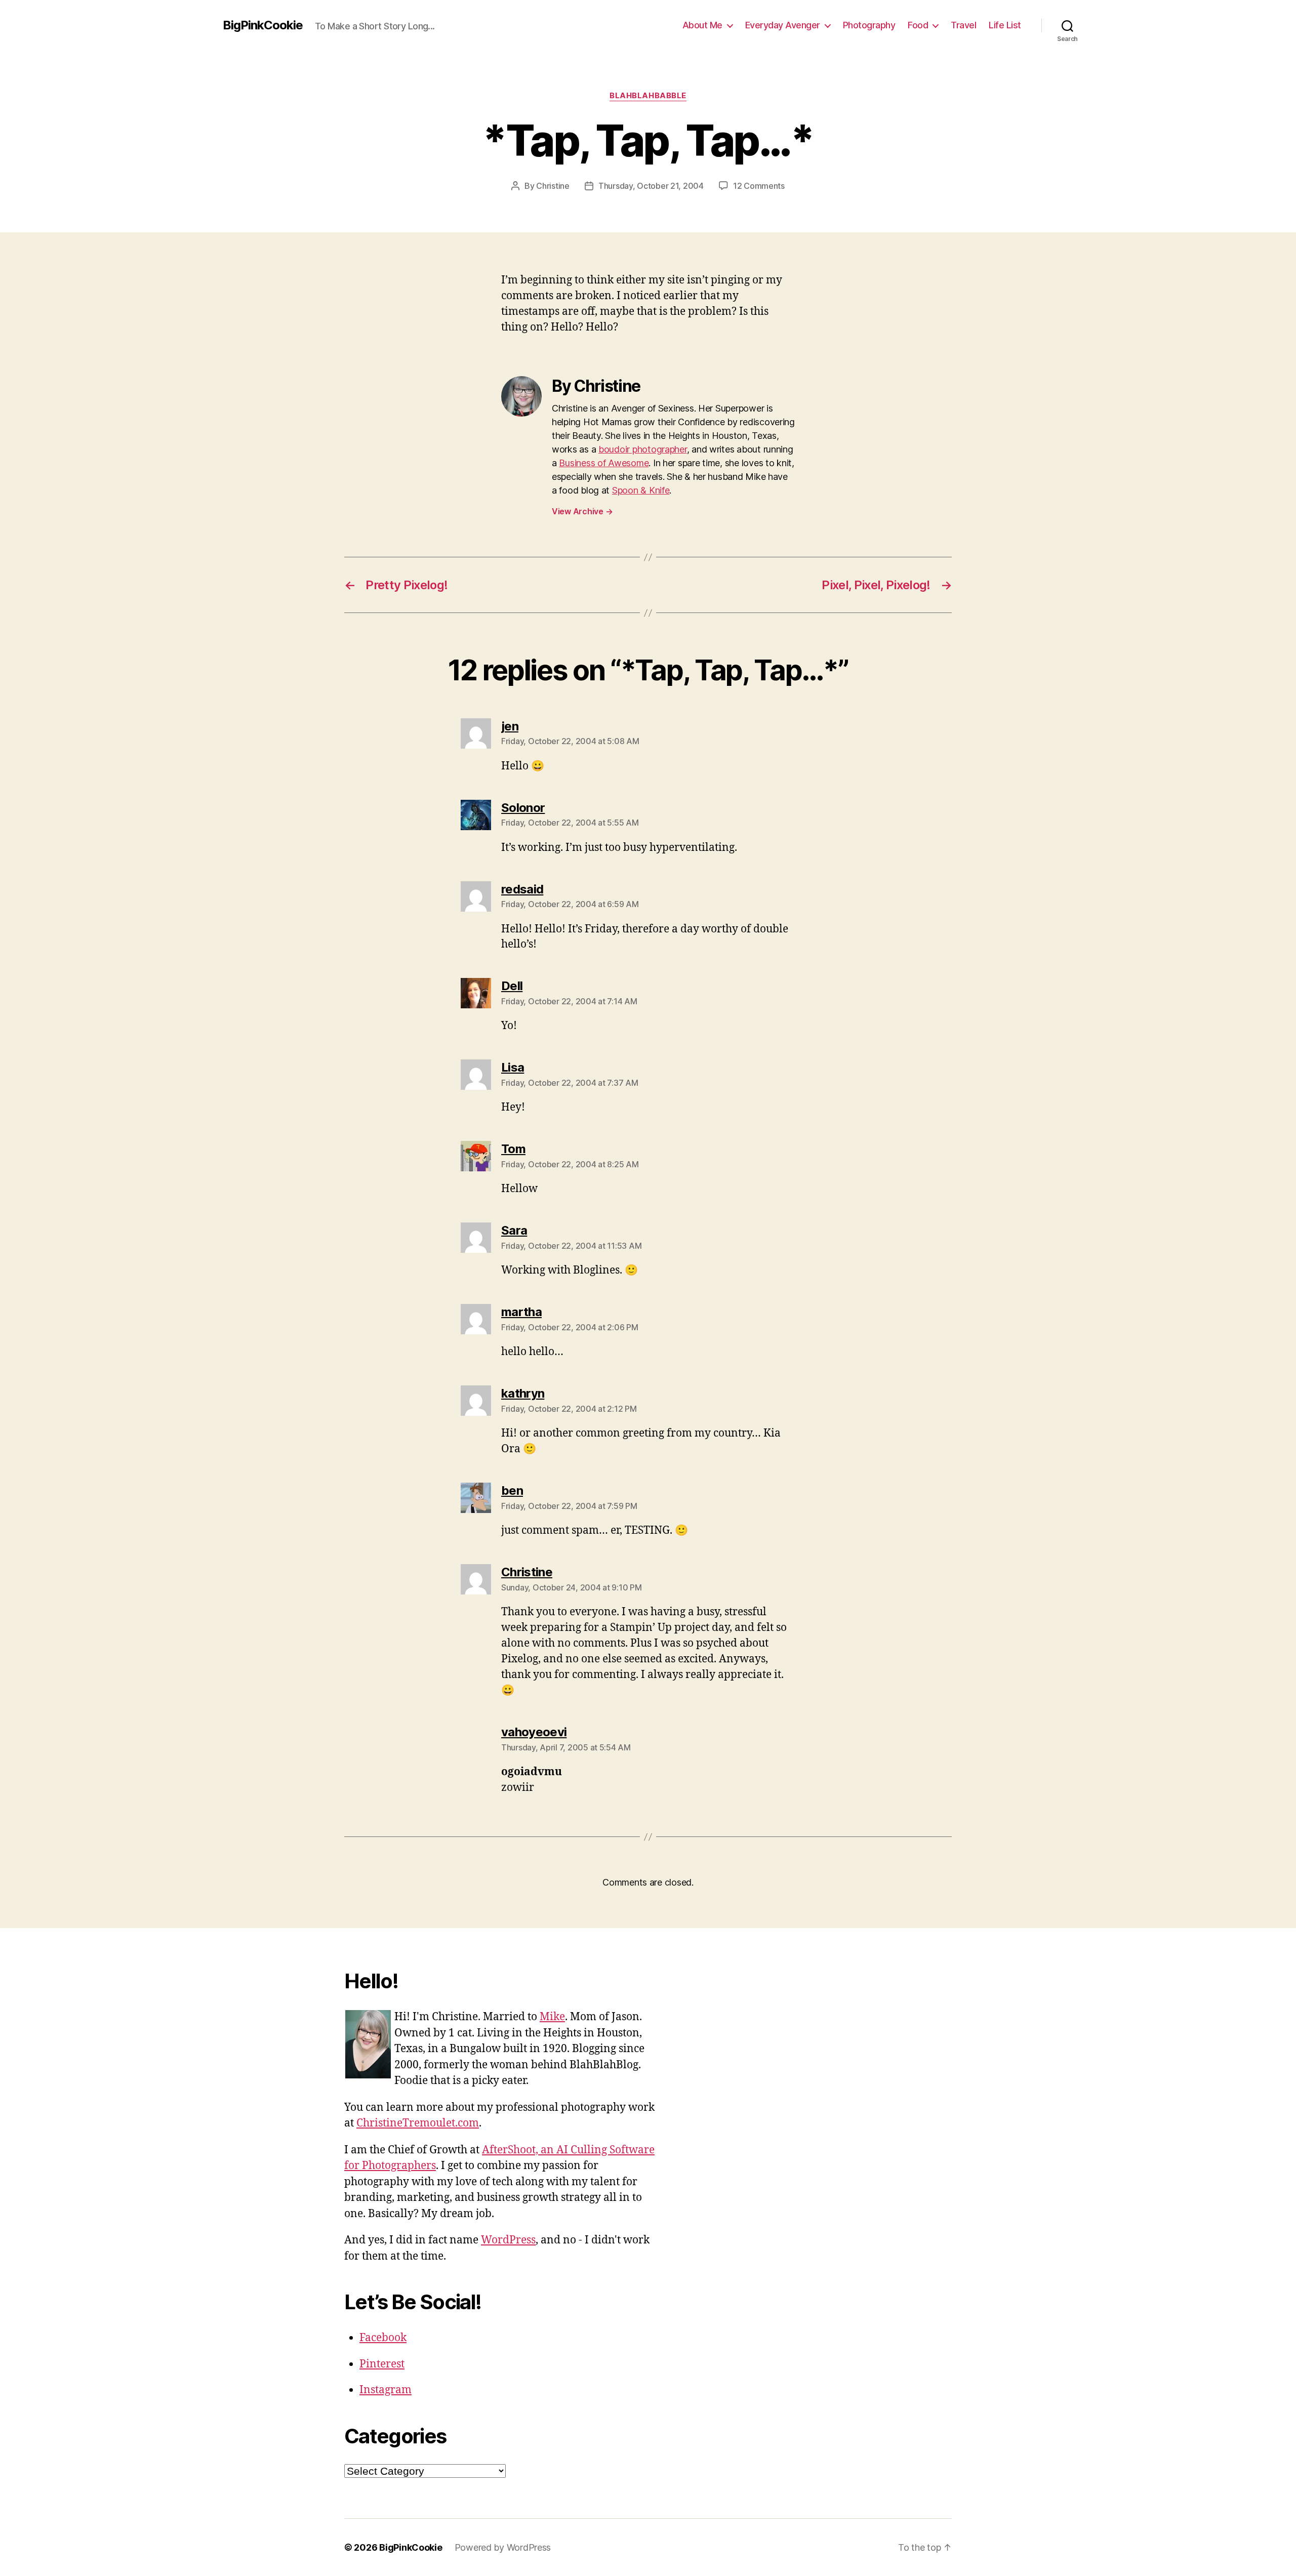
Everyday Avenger (783, 25)
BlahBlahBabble (648, 96)
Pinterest (382, 2364)
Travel (963, 25)
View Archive (582, 511)
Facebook (383, 2338)
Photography (869, 25)
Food (918, 25)
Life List (1005, 25)
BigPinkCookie (263, 25)
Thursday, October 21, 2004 (651, 186)
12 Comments (759, 186)
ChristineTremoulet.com (418, 2123)
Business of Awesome (604, 463)
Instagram (386, 2390)
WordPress (508, 2240)
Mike (552, 2017)
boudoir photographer (643, 449)
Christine (553, 186)
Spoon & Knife (641, 490)
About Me (702, 25)
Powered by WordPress (503, 2547)
